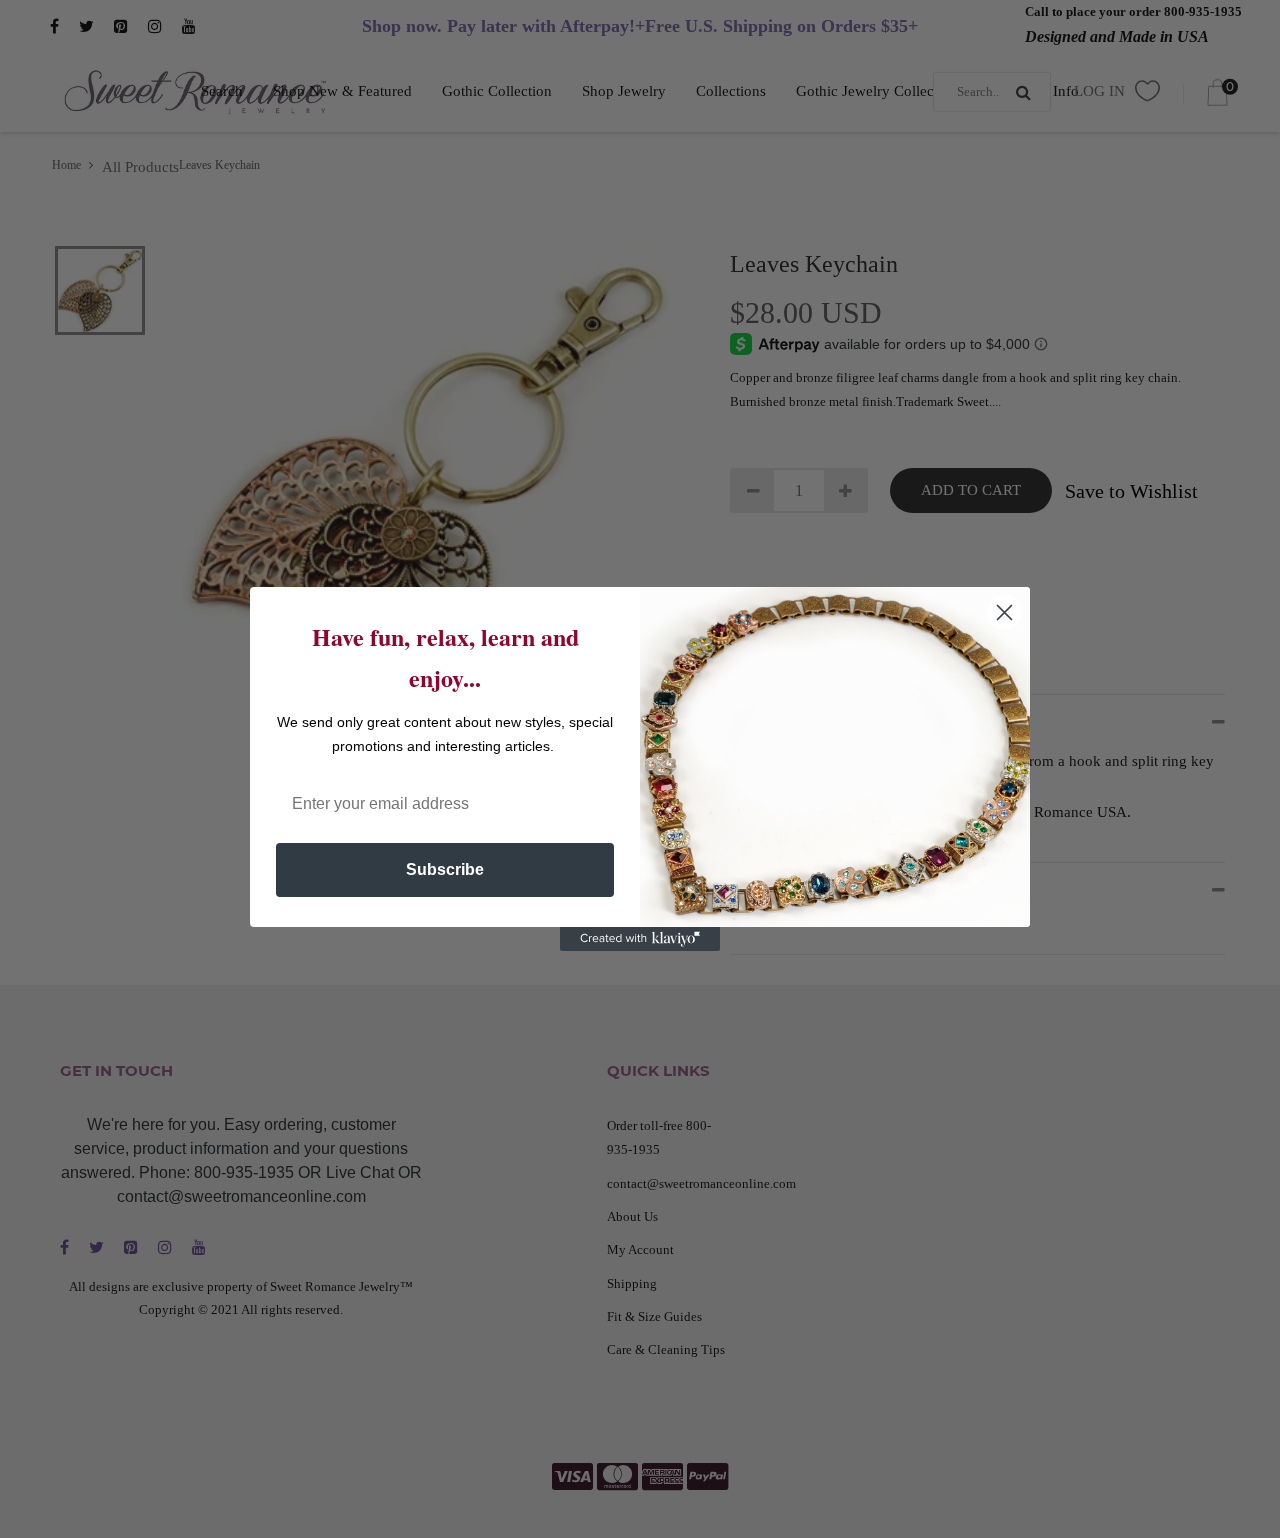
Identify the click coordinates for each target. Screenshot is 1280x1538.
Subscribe (445, 869)
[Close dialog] (1004, 612)
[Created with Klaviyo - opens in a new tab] (640, 939)
